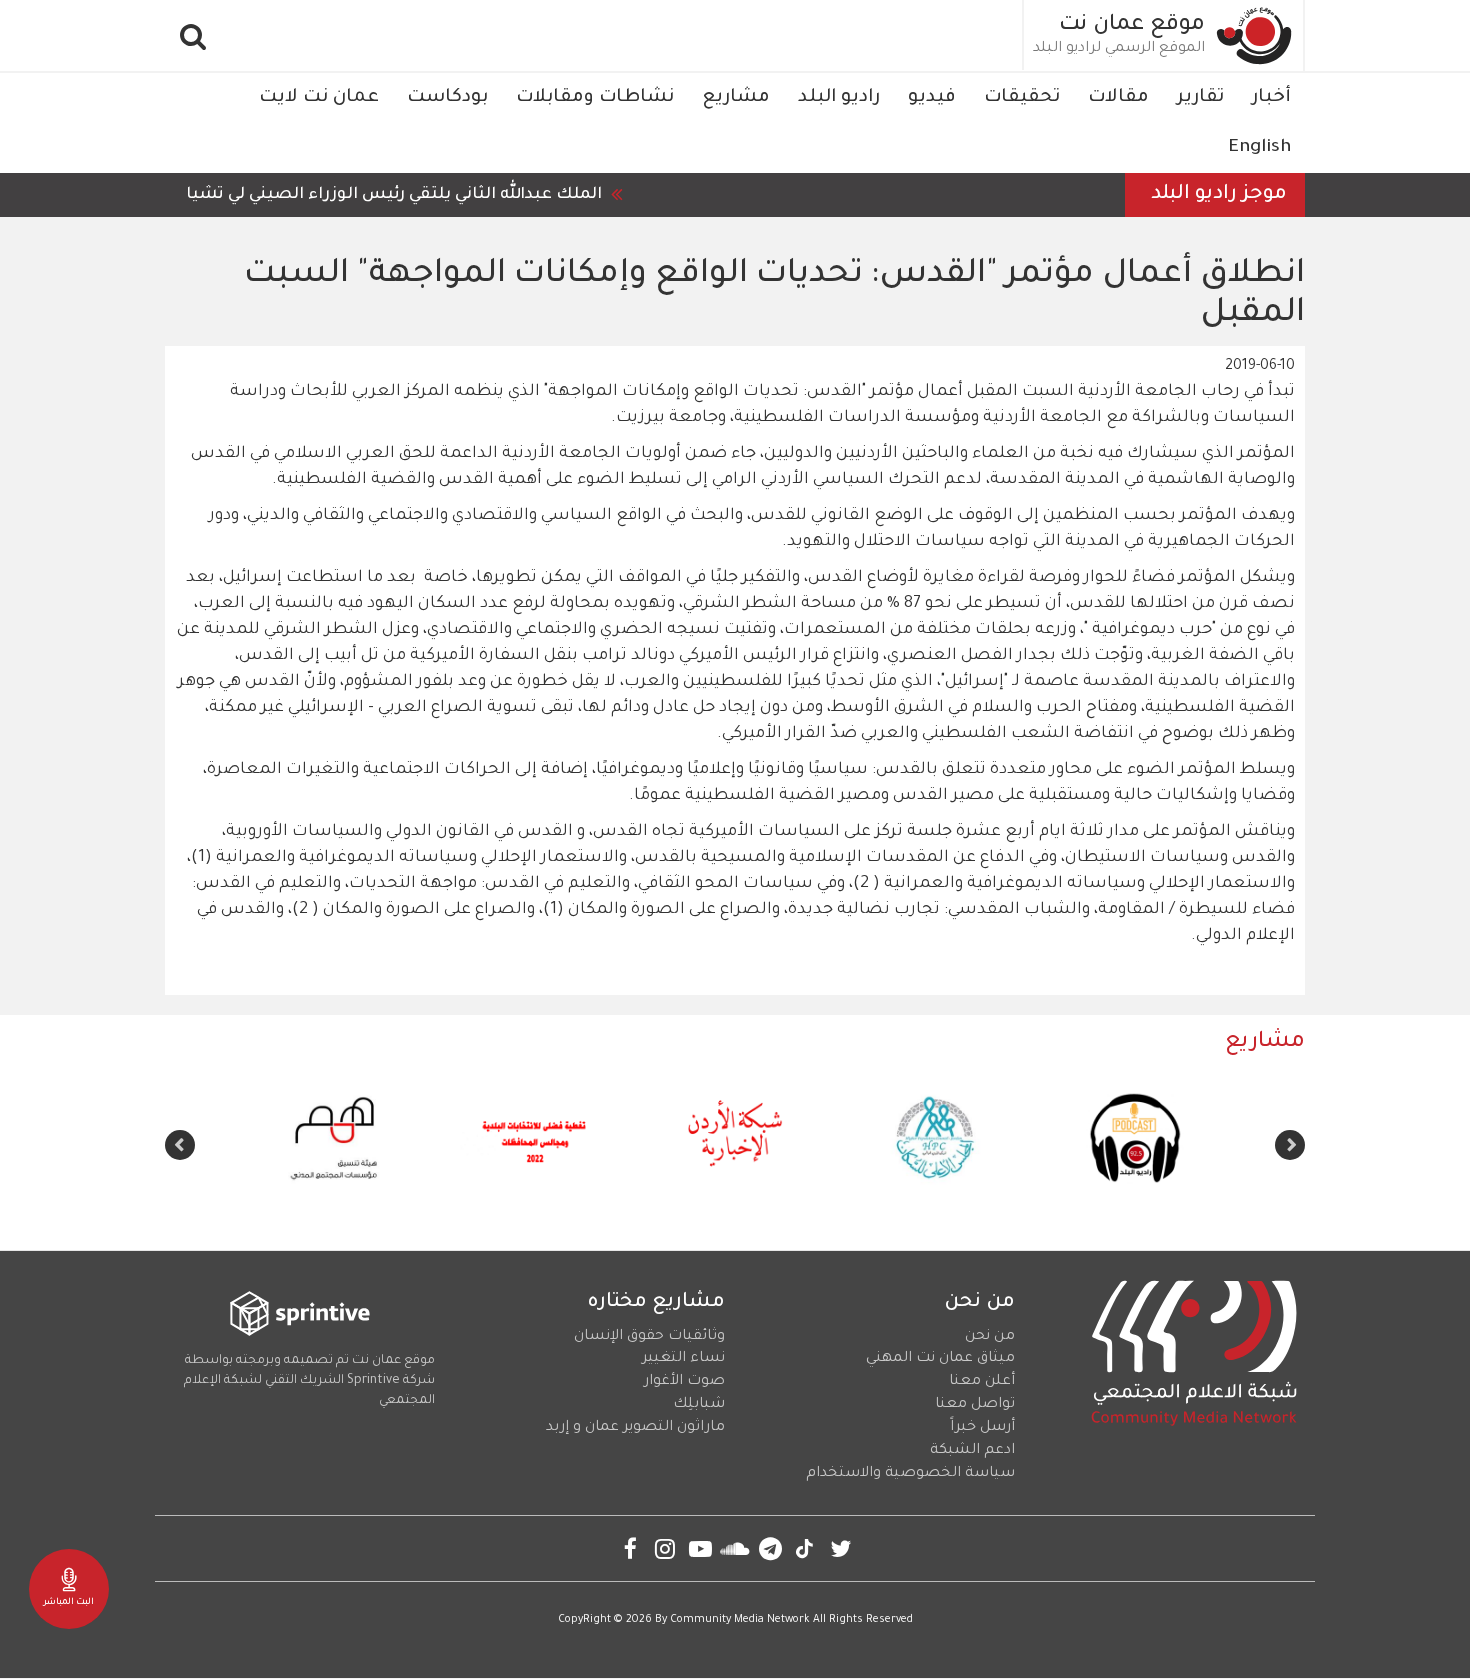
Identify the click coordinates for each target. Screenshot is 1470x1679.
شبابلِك (699, 1405)
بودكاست (447, 98)
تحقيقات (1022, 98)
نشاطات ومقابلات (595, 98)
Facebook (630, 1548)
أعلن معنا (982, 1382)
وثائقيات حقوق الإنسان (649, 1337)
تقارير (1200, 98)
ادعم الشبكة (972, 1451)
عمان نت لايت (319, 98)
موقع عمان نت (1132, 26)
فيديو (932, 98)
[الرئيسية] (1255, 35)
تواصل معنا (975, 1405)
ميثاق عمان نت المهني (940, 1359)
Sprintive (373, 1381)
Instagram (665, 1548)
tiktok (805, 1548)
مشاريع (736, 98)
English (1259, 148)
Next (180, 1145)
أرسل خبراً (982, 1428)
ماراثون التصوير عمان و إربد (635, 1428)
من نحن (990, 1337)
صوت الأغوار (684, 1382)
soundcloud (735, 1548)
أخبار (1271, 98)
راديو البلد (839, 98)
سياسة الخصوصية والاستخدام (910, 1474)
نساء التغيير (683, 1359)
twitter (840, 1548)
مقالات (1118, 98)
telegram (770, 1548)
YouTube (700, 1548)
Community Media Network (740, 1620)
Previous (1290, 1145)
